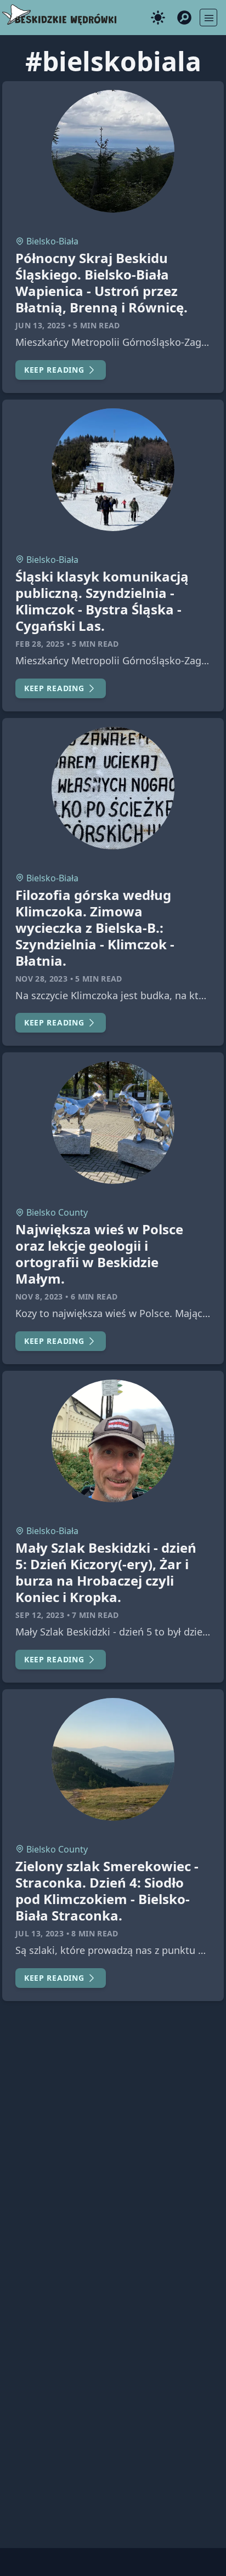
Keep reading (54, 370)
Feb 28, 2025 (40, 644)
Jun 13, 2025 (40, 325)
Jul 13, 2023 (39, 1933)
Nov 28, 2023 (41, 979)
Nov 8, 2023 (39, 1296)
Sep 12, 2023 (40, 1615)
